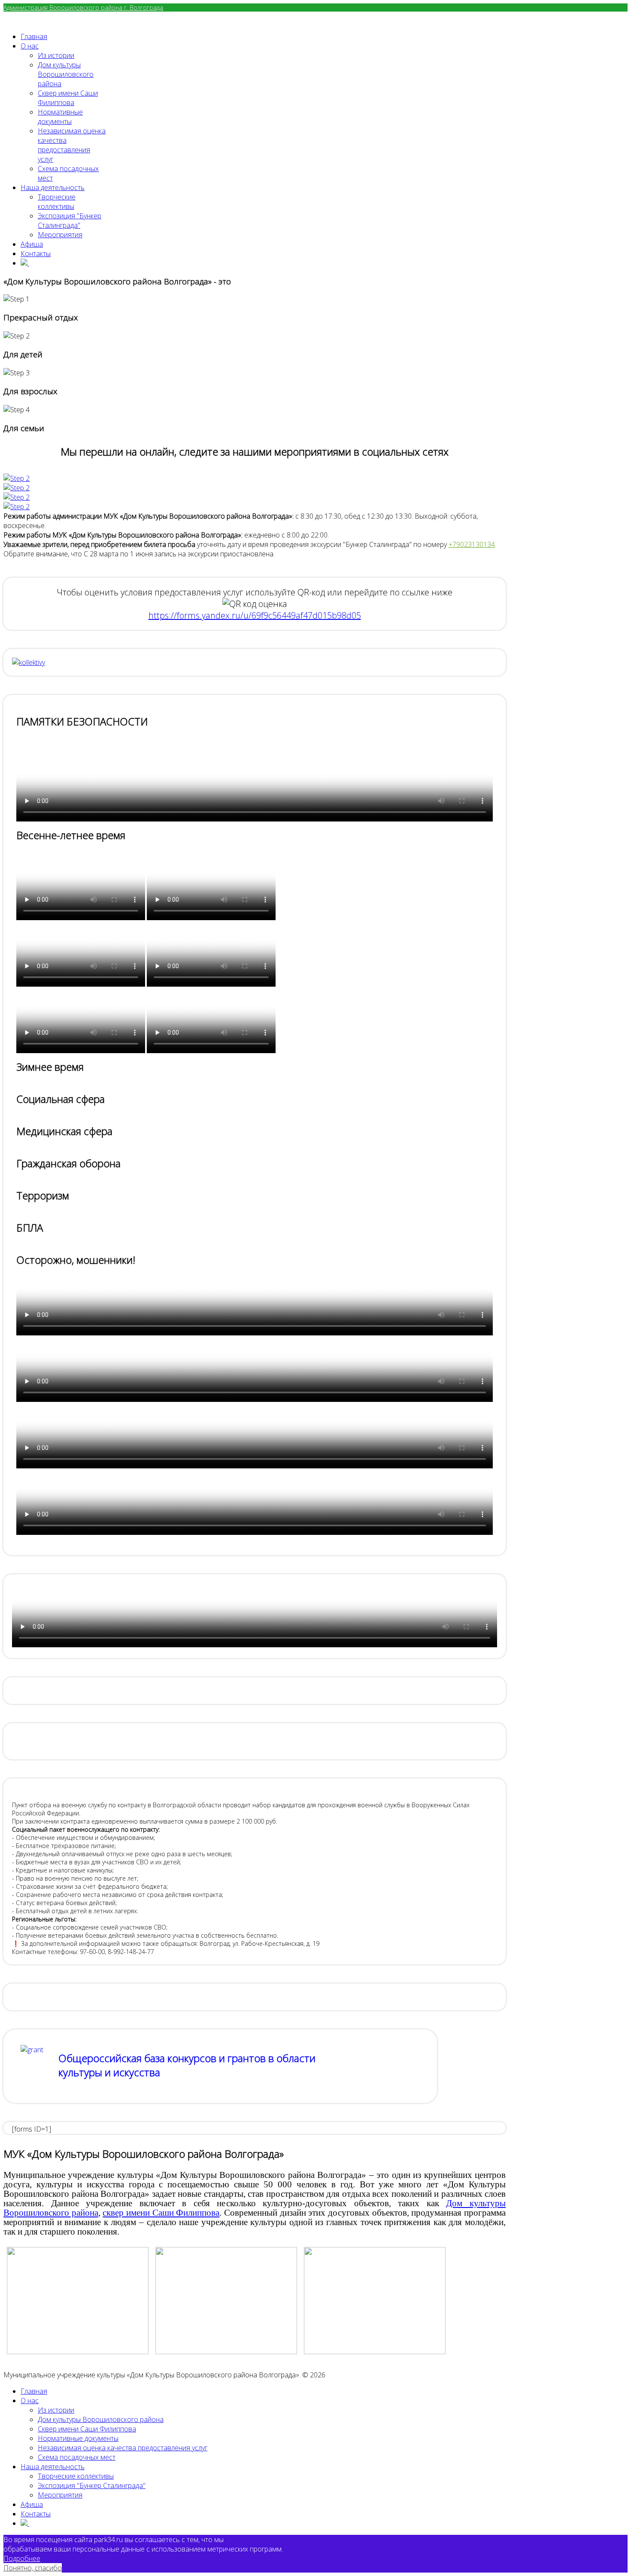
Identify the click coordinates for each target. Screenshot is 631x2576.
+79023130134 (472, 544)
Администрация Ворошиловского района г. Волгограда (83, 8)
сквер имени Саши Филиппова (161, 2213)
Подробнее (22, 2558)
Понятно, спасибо (33, 2568)
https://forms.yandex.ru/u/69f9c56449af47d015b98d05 (255, 615)
